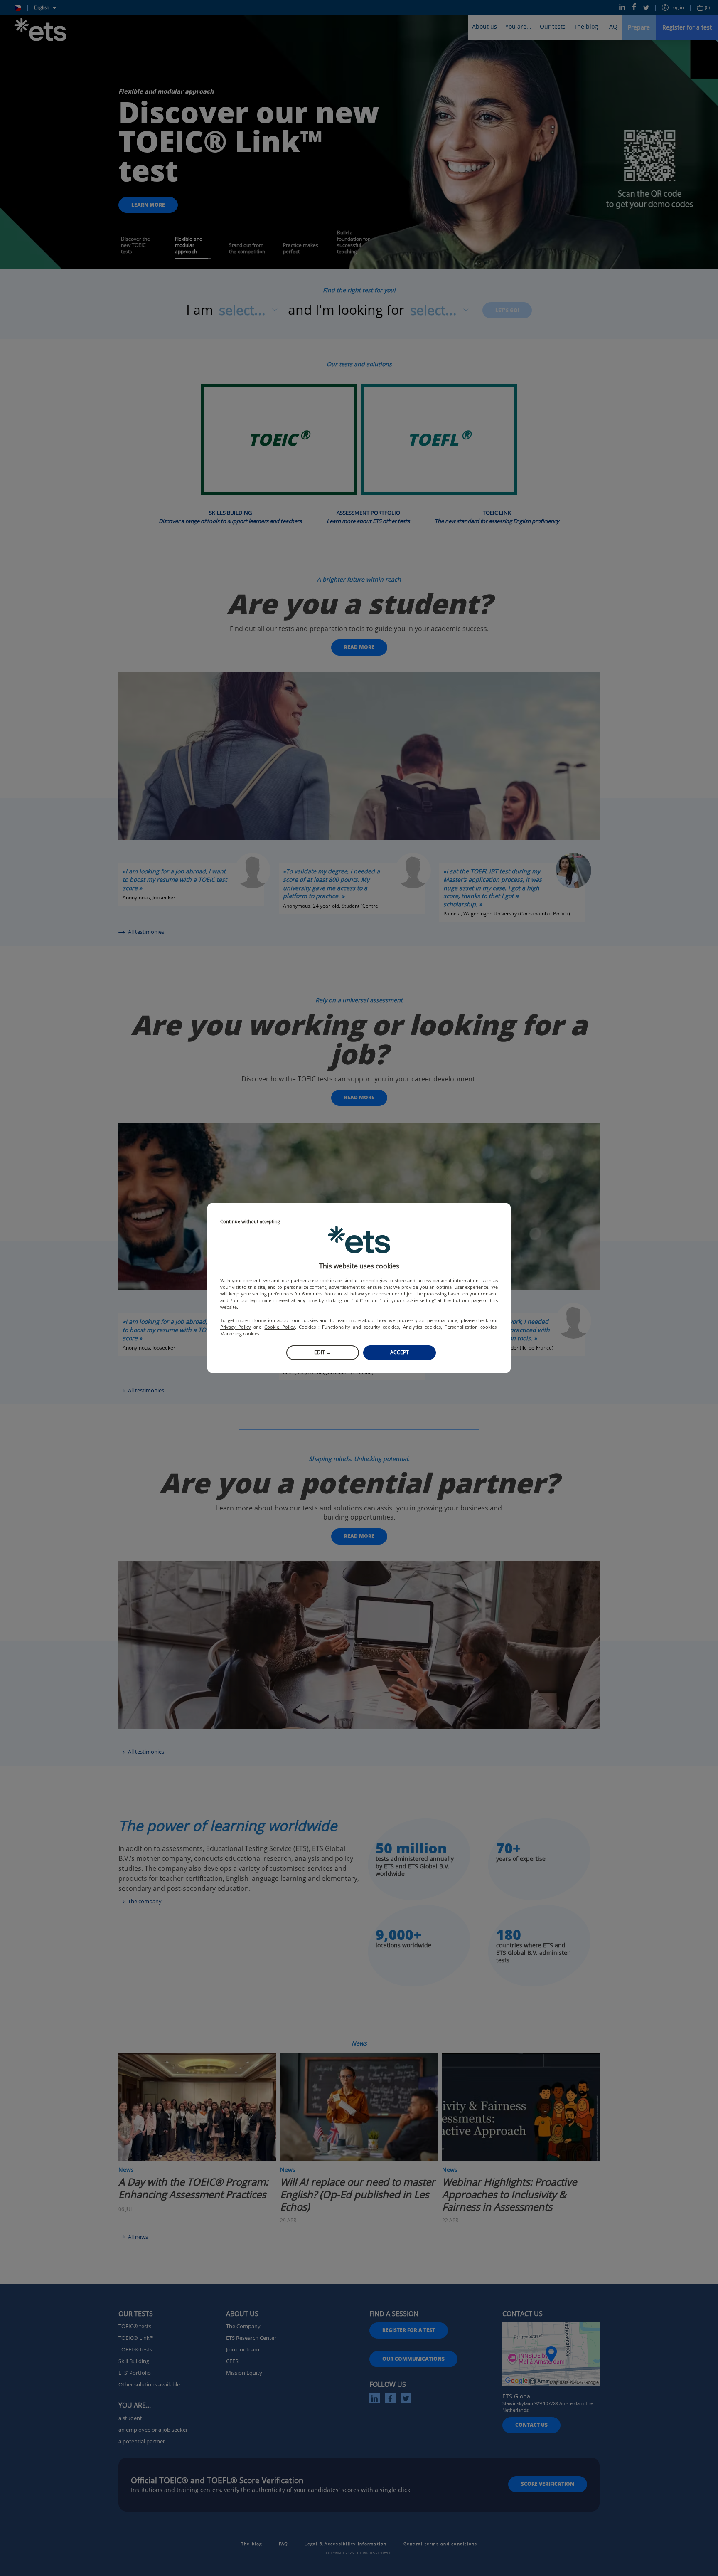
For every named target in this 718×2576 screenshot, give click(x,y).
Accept (400, 1352)
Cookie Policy (279, 1327)
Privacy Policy (236, 1327)
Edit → (323, 1352)
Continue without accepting (250, 1222)
